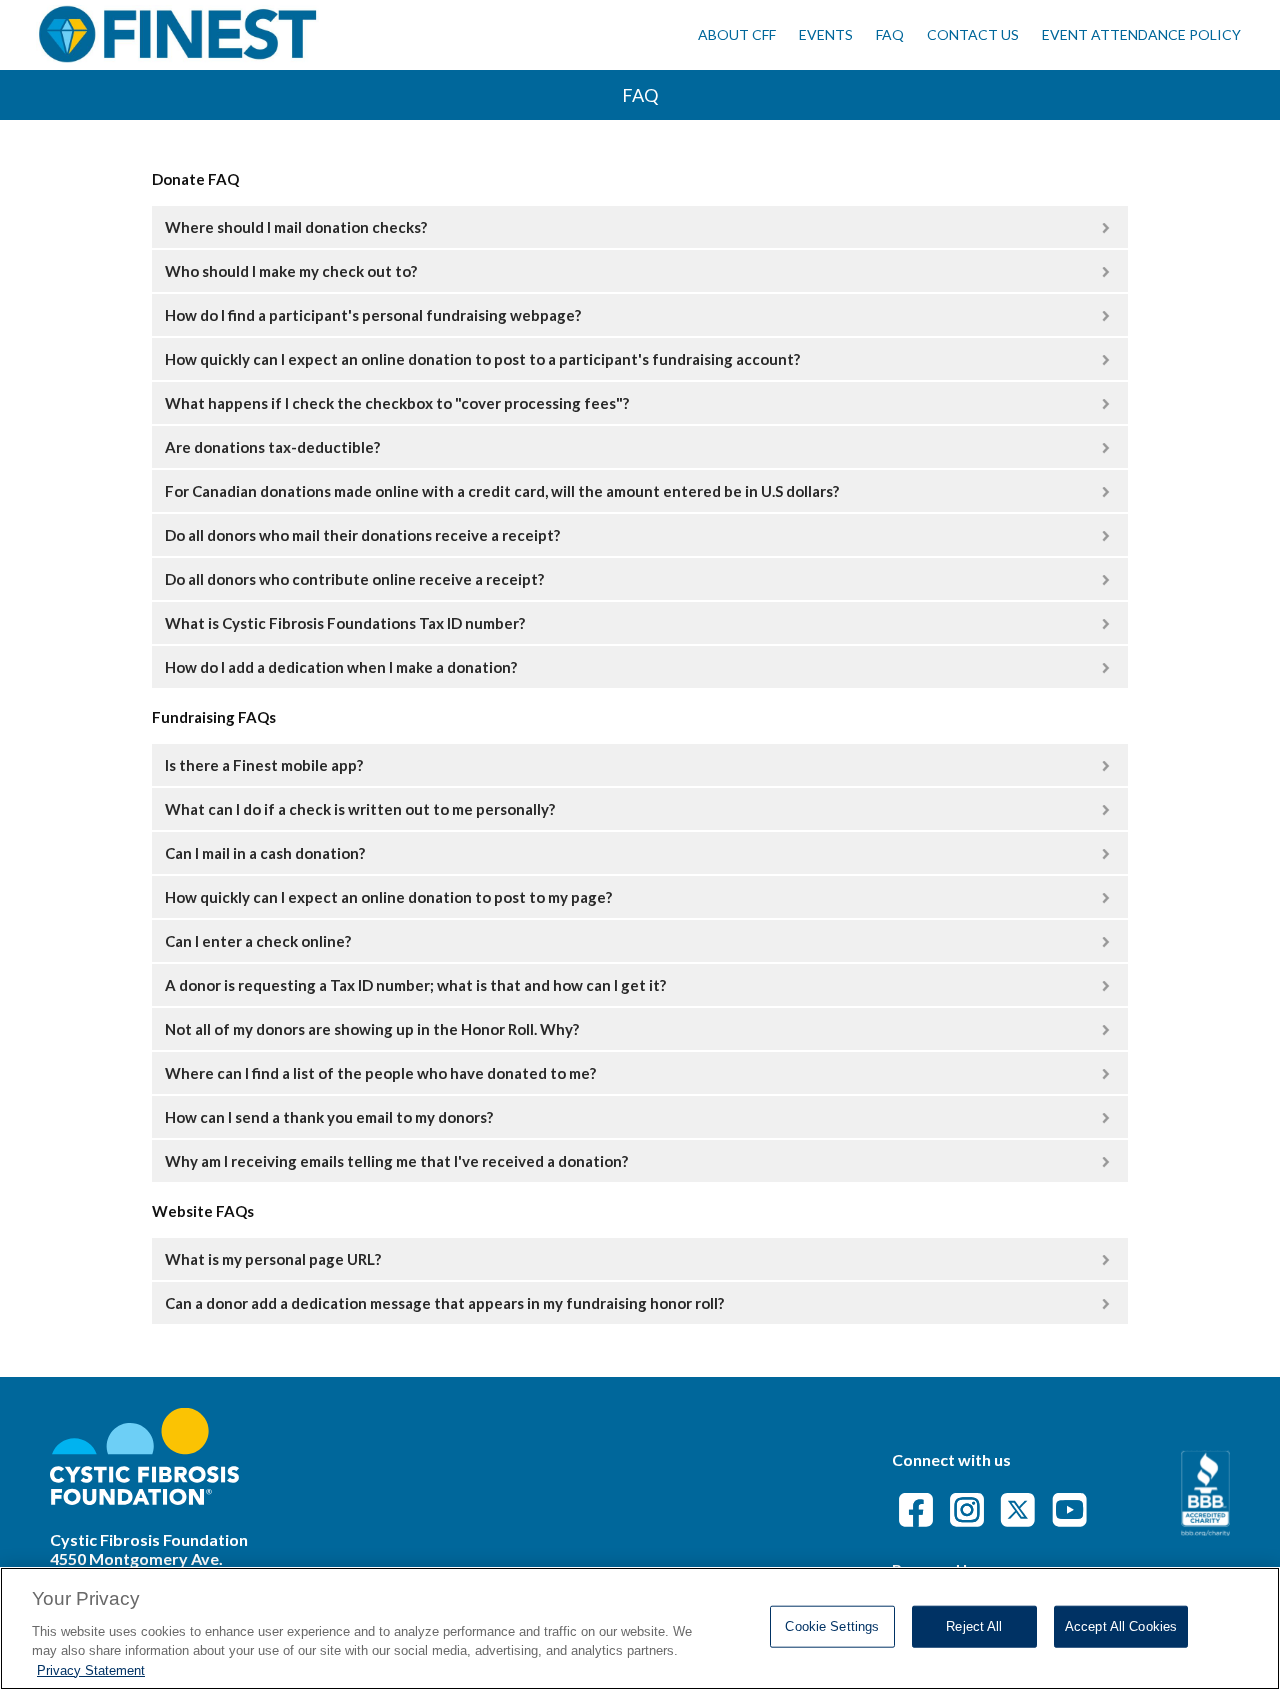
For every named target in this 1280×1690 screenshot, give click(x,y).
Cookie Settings (832, 1626)
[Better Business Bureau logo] (1205, 1529)
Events (826, 34)
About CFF (737, 34)
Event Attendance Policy (1141, 34)
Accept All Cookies (1121, 1626)
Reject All (974, 1626)
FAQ (890, 34)
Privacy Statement (91, 1669)
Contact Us (973, 34)
